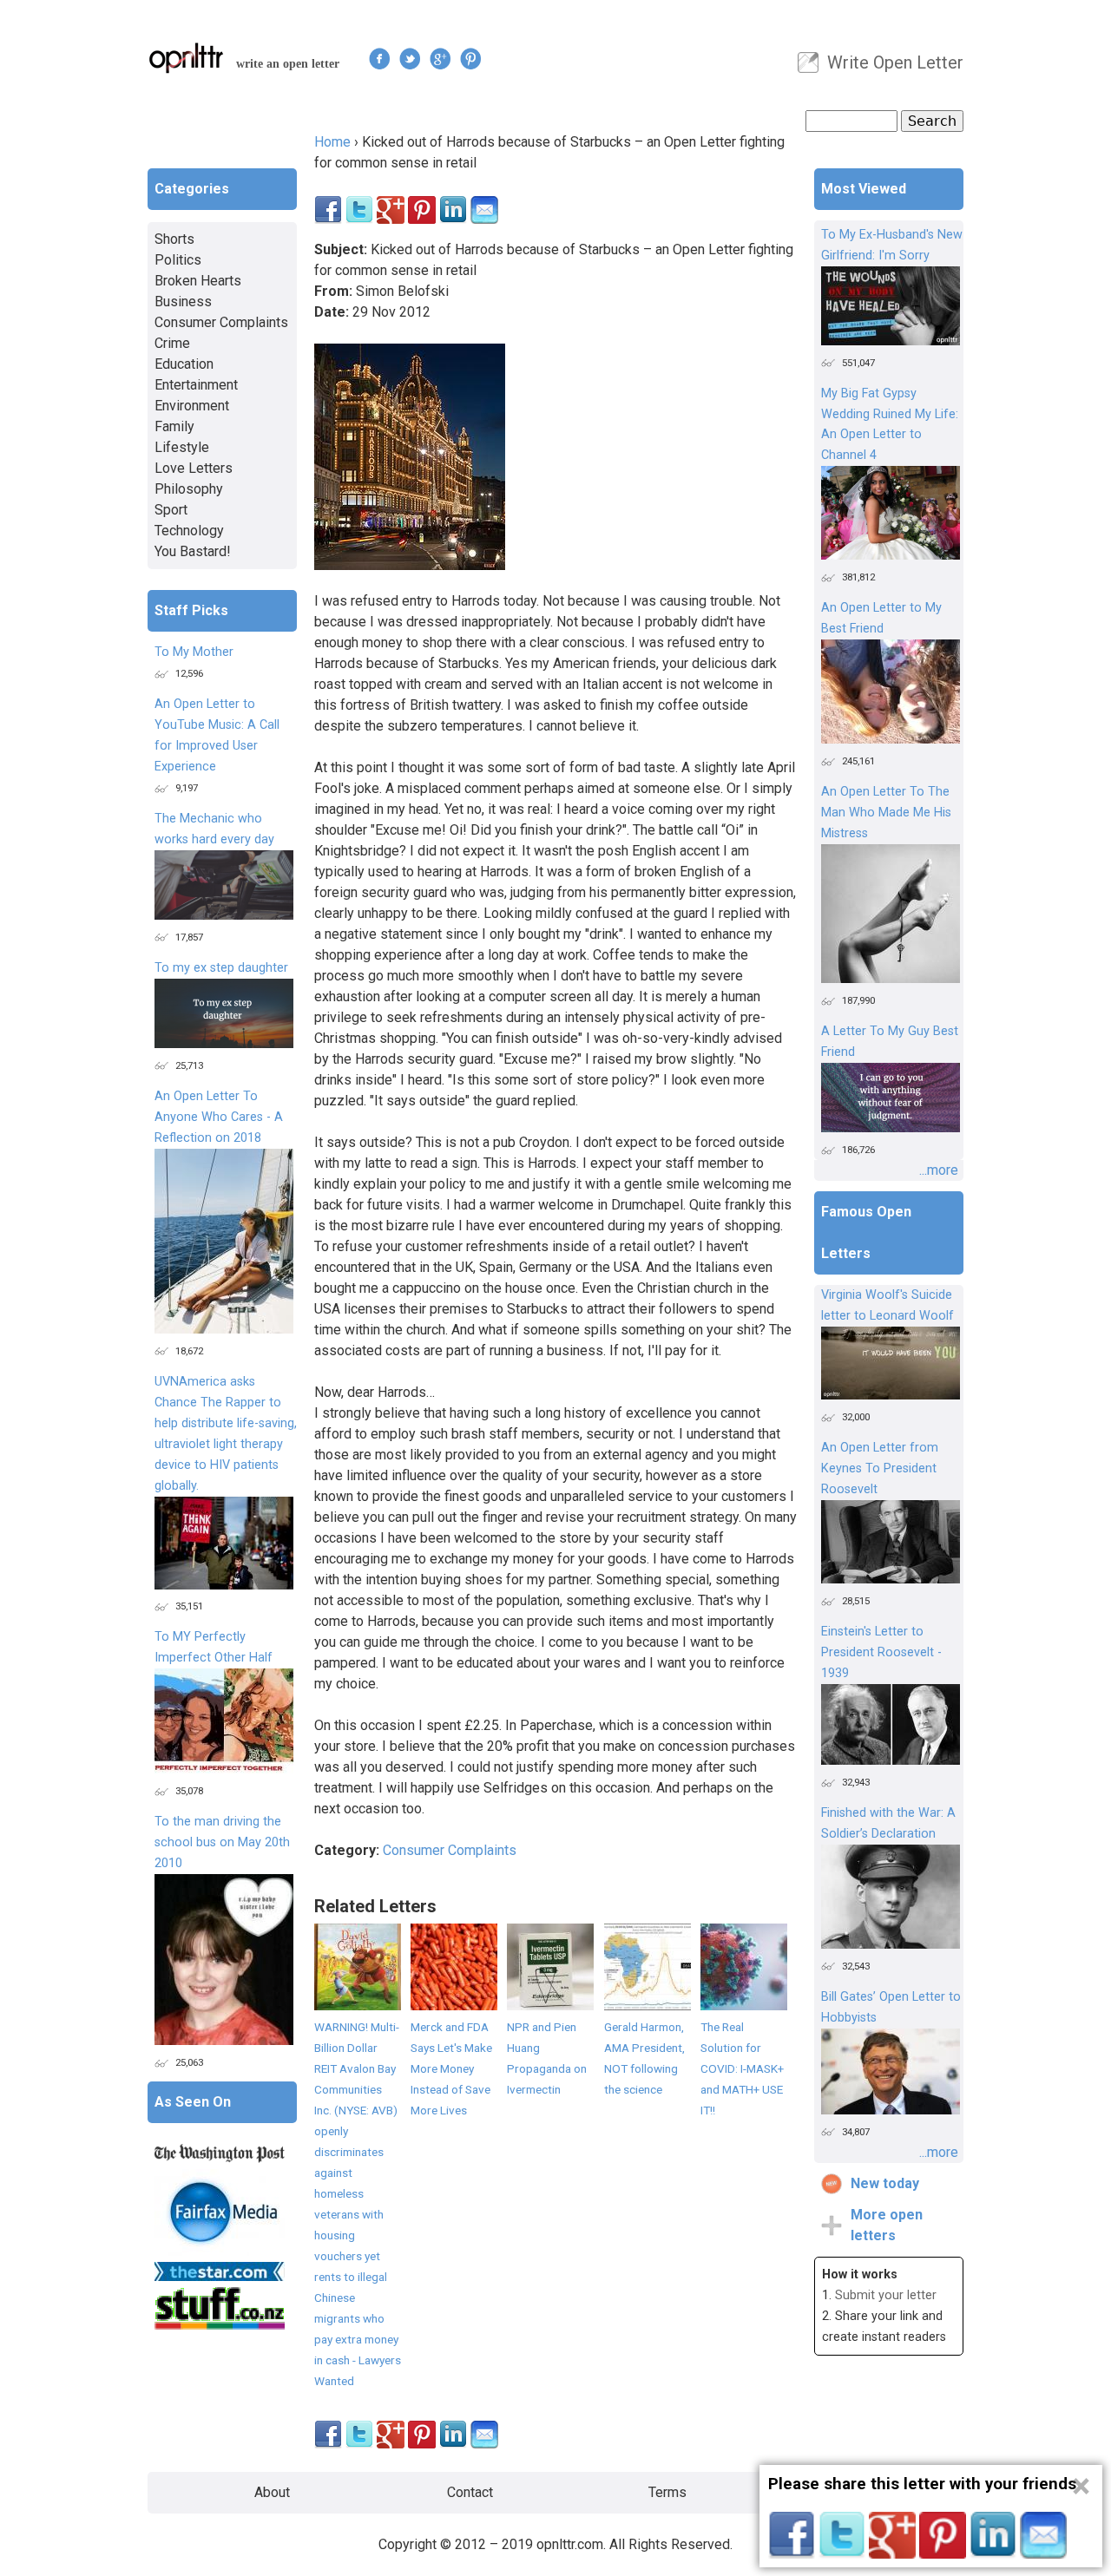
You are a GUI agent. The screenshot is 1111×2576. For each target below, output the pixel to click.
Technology (189, 531)
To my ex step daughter (221, 968)
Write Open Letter (895, 62)
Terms (667, 2492)
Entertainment (196, 385)
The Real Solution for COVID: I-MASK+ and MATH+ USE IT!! (742, 2068)
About (272, 2492)
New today (885, 2183)
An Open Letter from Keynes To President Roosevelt (880, 1468)
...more (939, 1170)
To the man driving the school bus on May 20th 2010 (222, 1842)
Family (174, 426)
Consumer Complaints (450, 1850)
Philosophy (189, 489)
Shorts (174, 239)
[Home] (187, 58)
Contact (470, 2492)
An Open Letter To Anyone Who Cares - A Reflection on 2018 (219, 1117)
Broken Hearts (198, 281)
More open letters (887, 2225)
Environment (192, 406)
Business (183, 302)
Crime (172, 343)
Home (332, 142)
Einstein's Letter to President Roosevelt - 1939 (881, 1652)
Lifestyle (182, 447)
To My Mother (194, 652)
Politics (178, 260)
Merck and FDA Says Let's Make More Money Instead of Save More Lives (451, 2068)
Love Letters (194, 468)
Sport (171, 510)
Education (184, 364)
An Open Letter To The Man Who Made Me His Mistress (886, 813)
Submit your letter (886, 2295)
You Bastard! (193, 551)
